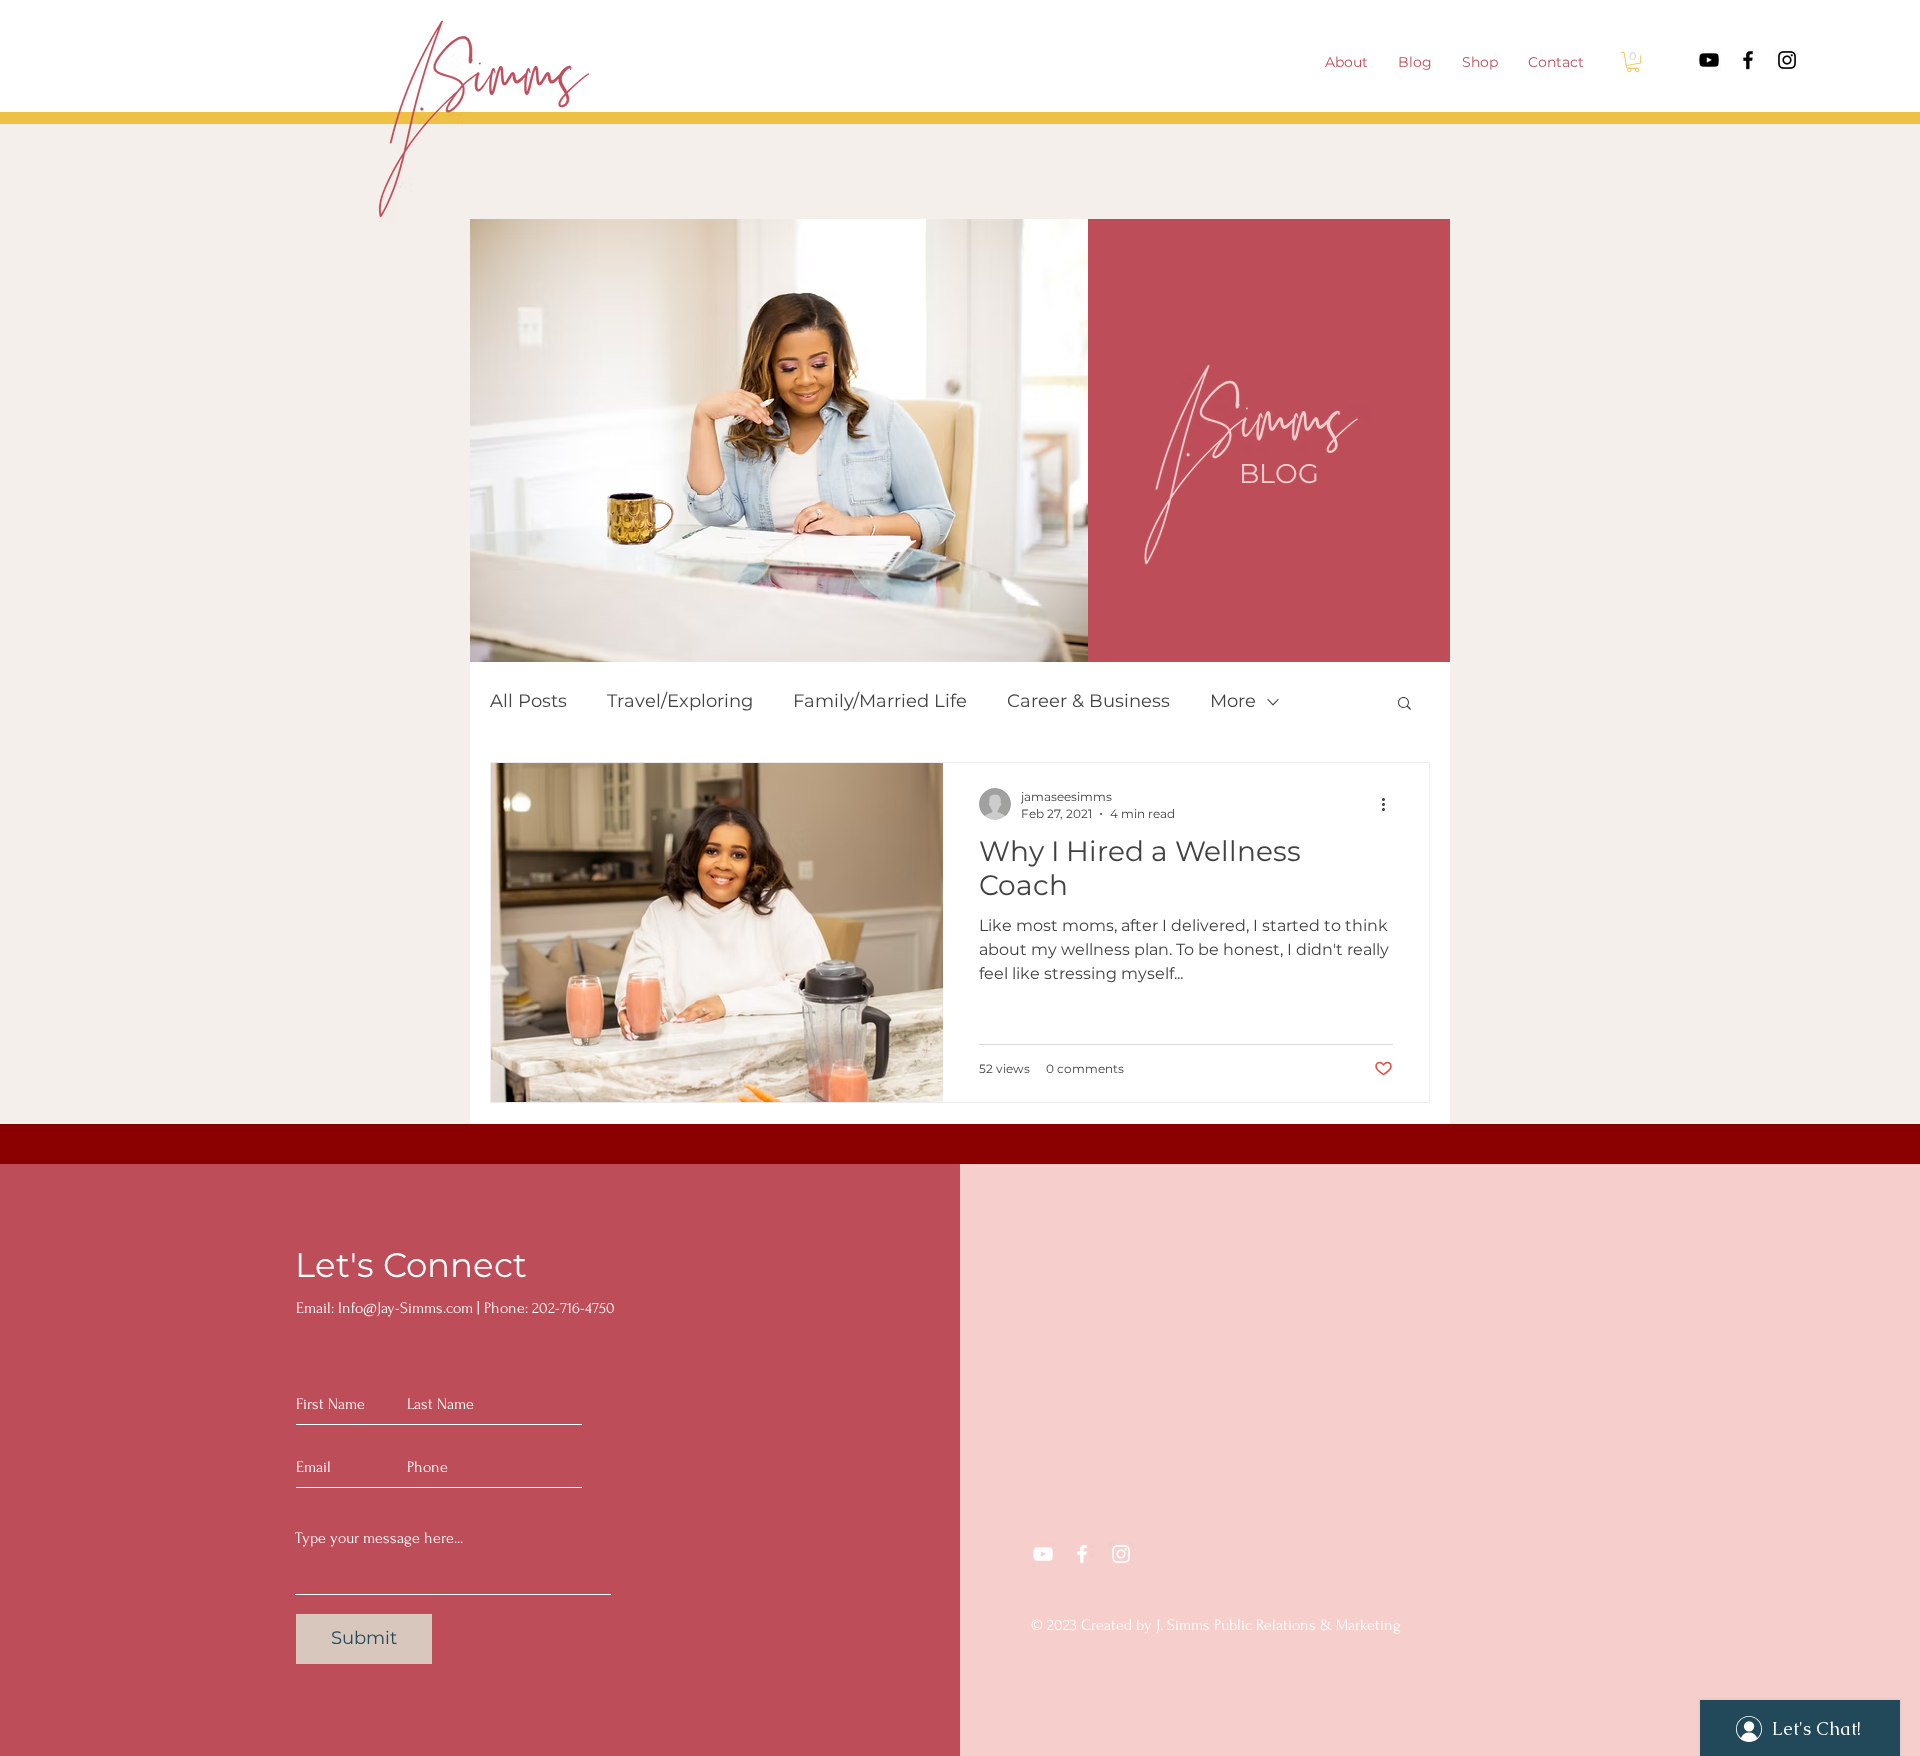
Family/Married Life (880, 701)
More (1233, 701)
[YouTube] (1709, 60)
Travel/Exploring (680, 701)
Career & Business (1088, 701)
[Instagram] (1787, 60)
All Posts (528, 701)
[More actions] (1390, 804)
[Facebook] (1748, 60)
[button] (1633, 62)
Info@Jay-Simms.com (405, 1308)
